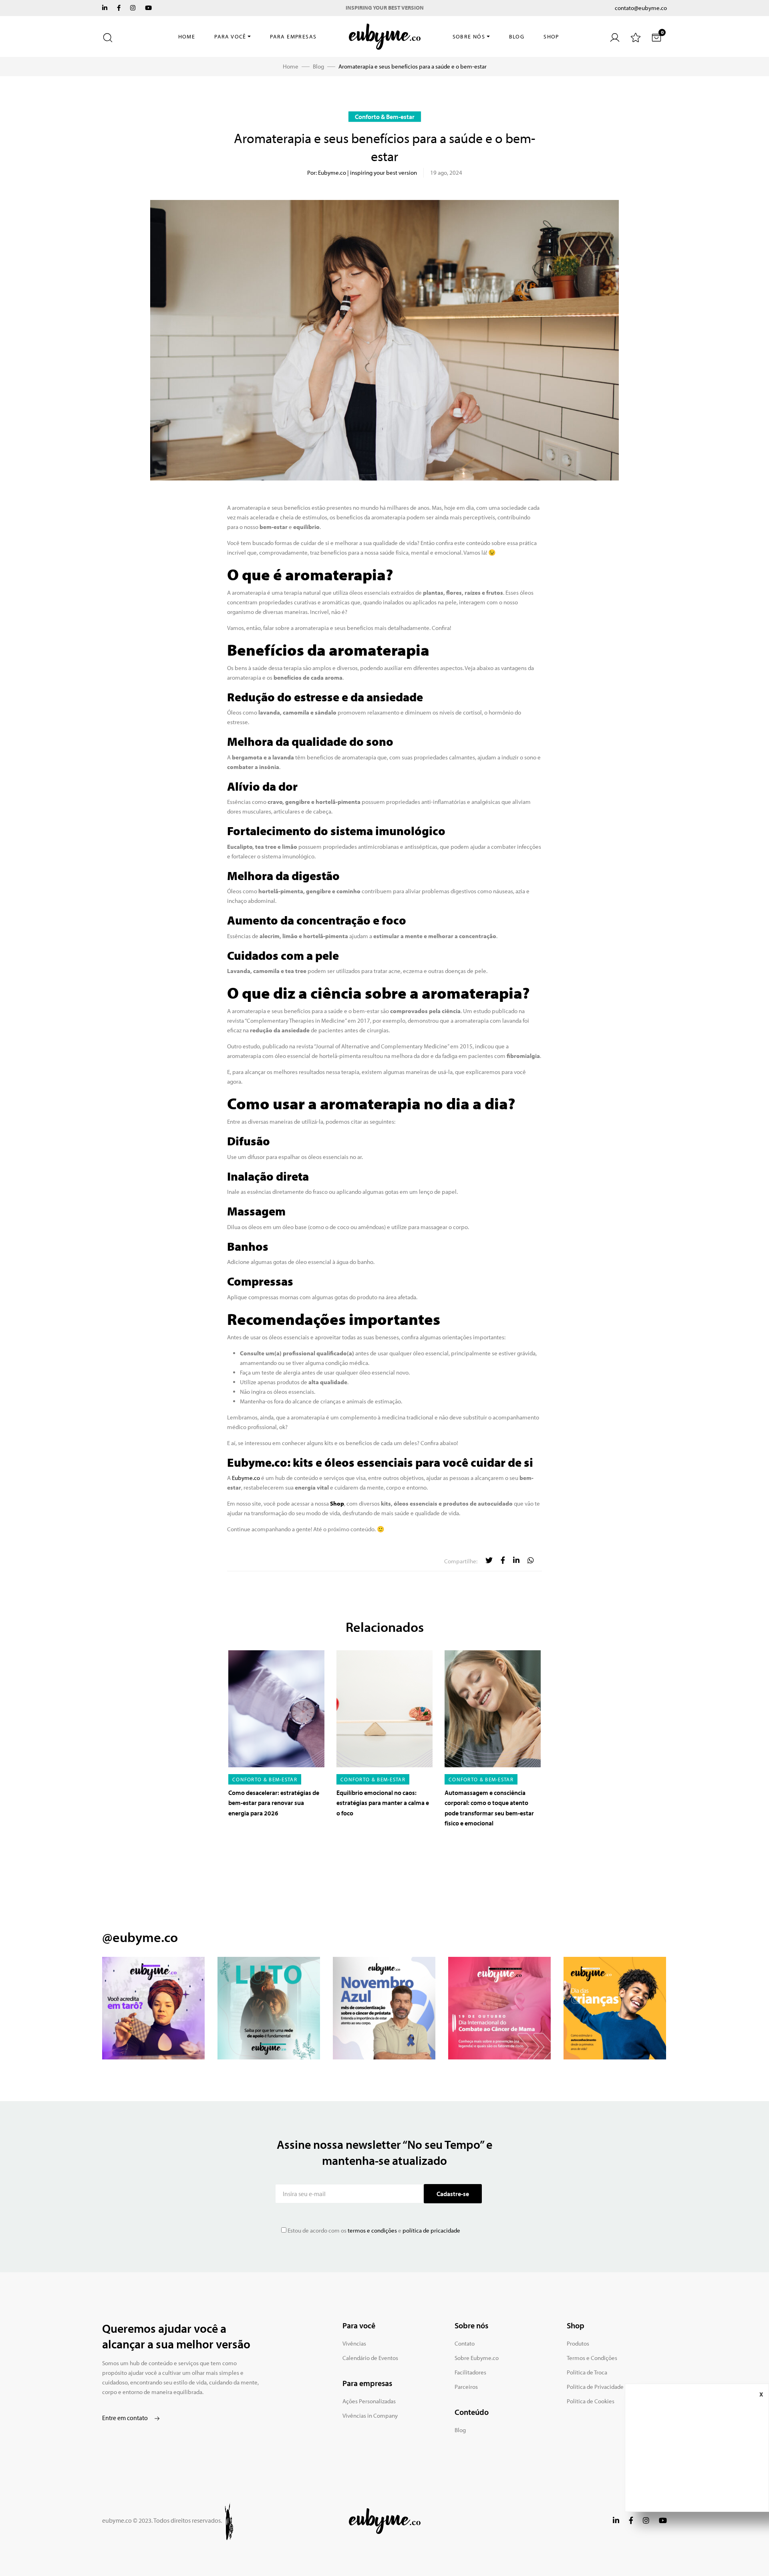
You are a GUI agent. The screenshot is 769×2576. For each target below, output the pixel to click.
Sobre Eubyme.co (477, 2358)
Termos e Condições (592, 2358)
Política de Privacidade (595, 2387)
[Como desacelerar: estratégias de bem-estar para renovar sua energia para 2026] (276, 1709)
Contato (465, 2343)
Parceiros (466, 2387)
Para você (230, 36)
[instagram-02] (269, 2008)
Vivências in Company (370, 2416)
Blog (517, 36)
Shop (551, 36)
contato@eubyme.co (641, 8)
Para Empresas (293, 36)
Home (187, 36)
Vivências (354, 2343)
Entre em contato (126, 2418)
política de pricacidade (431, 2230)
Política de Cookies (591, 2401)
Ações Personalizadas (369, 2401)
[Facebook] (119, 8)
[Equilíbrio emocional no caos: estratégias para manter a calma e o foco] (384, 1709)
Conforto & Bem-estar (385, 117)
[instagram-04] (499, 2008)
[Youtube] (148, 8)
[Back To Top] (747, 2554)
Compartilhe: (461, 1561)
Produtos (578, 2343)
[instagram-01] (153, 2008)
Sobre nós (469, 36)
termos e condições (372, 2230)
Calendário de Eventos (370, 2358)
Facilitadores (470, 2372)
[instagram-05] (615, 2008)
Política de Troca (587, 2372)
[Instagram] (133, 8)
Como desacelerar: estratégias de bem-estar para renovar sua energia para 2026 (274, 1803)
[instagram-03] (384, 2008)
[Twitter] (105, 8)
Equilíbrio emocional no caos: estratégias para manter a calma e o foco (383, 1803)
